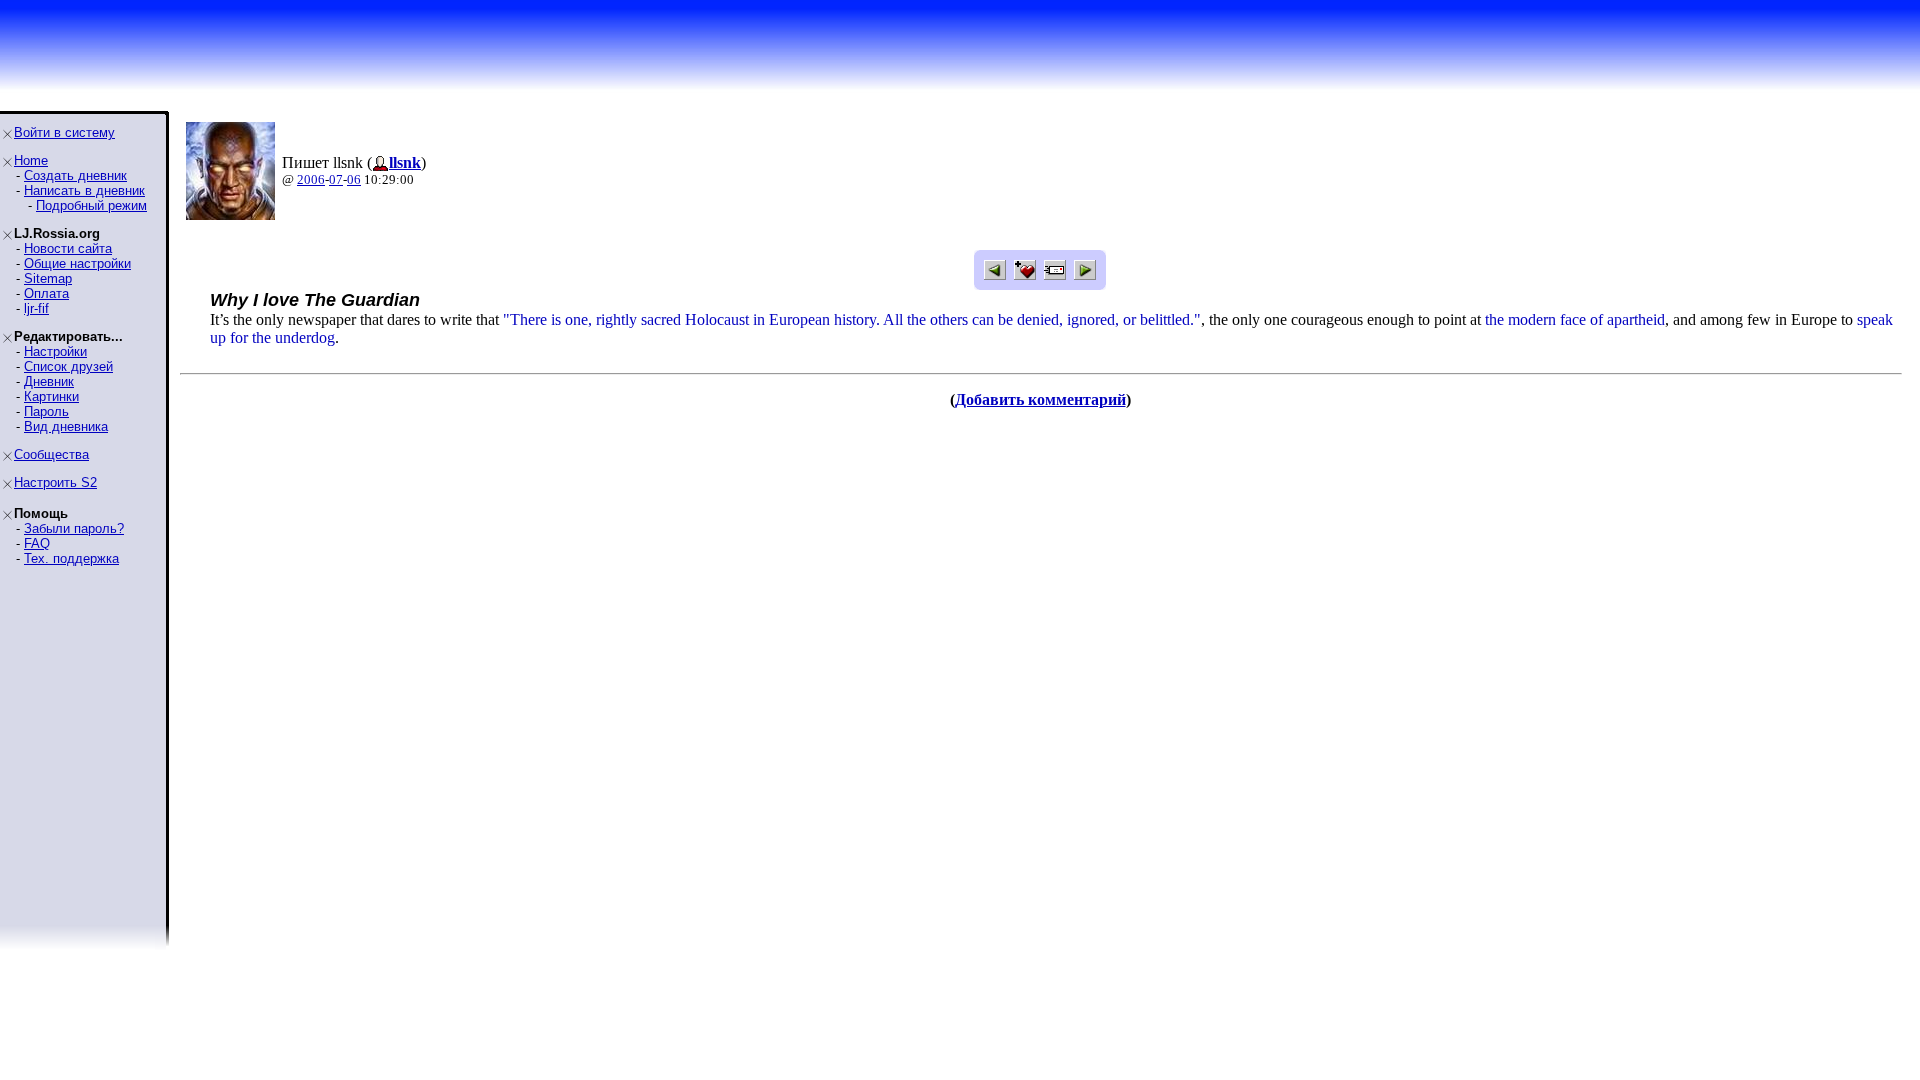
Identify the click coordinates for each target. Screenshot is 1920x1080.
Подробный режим (91, 205)
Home (31, 160)
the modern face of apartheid (1575, 319)
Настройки (55, 351)
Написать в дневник (84, 190)
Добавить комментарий (1040, 399)
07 (336, 179)
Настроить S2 (55, 482)
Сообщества (51, 454)
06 (354, 179)
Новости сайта (68, 248)
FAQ (37, 543)
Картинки (51, 396)
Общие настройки (77, 263)
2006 (311, 179)
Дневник (49, 381)
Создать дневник (75, 175)
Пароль (46, 411)
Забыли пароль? (74, 528)
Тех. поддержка (71, 558)
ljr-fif (36, 308)
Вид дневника (66, 426)
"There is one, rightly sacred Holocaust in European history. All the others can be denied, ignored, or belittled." (852, 319)
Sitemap (48, 278)
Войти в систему (64, 132)
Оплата (46, 293)
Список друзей (68, 366)
